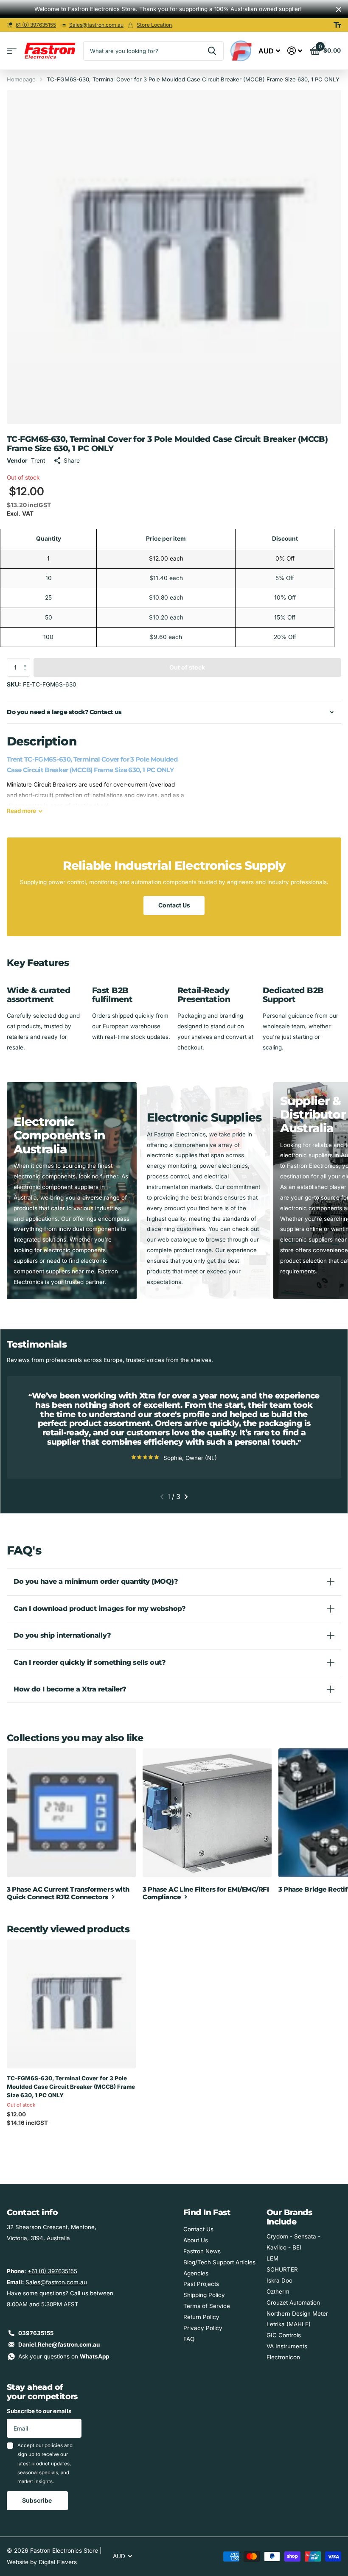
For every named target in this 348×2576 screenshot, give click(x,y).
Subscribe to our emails (39, 2411)
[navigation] (162, 1497)
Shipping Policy (204, 2295)
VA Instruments (287, 2346)
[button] (27, 661)
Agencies (196, 2273)
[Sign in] (295, 51)
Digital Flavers (58, 2562)
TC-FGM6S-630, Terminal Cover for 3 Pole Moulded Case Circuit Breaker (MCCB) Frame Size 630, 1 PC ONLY (71, 2087)
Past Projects (201, 2284)
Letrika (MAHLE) (289, 2324)
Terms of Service (207, 2306)
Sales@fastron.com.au (96, 25)
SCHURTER (282, 2269)
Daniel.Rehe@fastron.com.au (59, 2344)
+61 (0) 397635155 (52, 2271)
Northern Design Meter (297, 2314)
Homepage (21, 79)
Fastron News (202, 2251)
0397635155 (36, 2333)
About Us (196, 2240)
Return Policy (201, 2317)
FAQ (189, 2339)
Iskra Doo (279, 2280)
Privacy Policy (203, 2328)
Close (339, 9)
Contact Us (174, 905)
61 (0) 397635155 (36, 25)
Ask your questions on (64, 2356)
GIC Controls (284, 2335)
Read (21, 811)
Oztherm (278, 2291)
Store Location (154, 25)
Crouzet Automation (293, 2302)
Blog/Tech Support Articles (219, 2262)
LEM (272, 2258)
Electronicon (283, 2357)
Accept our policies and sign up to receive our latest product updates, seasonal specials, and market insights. (45, 2463)
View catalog (12, 51)
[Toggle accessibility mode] (337, 25)
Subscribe (38, 2500)
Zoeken (212, 51)
